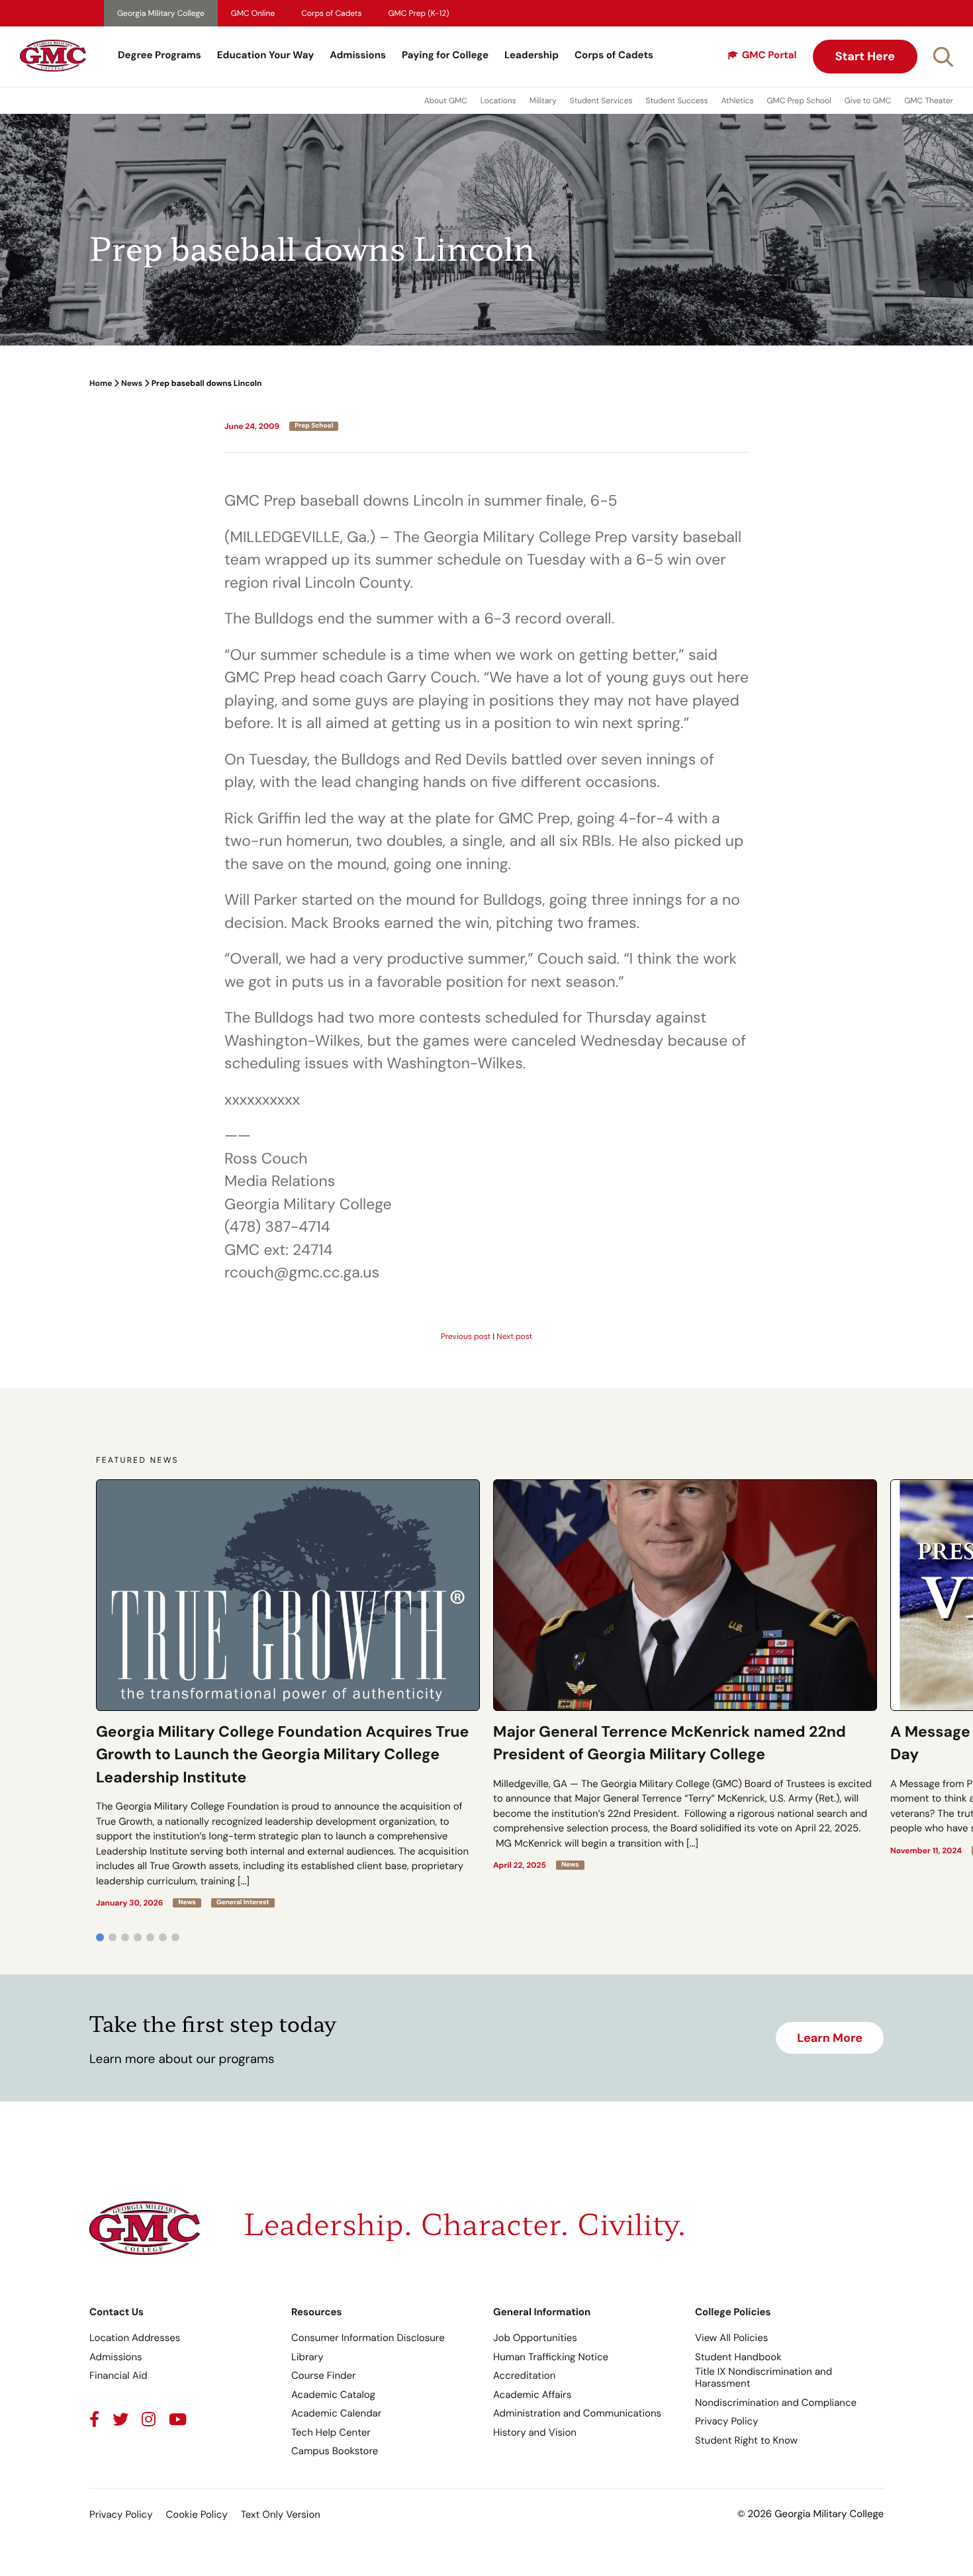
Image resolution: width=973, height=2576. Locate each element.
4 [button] (138, 1937)
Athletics (738, 101)
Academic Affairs (532, 2395)
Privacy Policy (726, 2421)
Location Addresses (135, 2338)
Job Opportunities (535, 2338)
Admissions (358, 55)
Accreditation (524, 2375)
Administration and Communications (577, 2413)
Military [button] (543, 101)
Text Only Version (281, 2514)
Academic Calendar (336, 2413)
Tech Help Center (331, 2432)
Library (307, 2357)
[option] (288, 1694)
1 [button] (100, 1937)
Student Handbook (738, 2357)
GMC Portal (769, 55)
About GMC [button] (446, 101)
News (132, 383)
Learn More (830, 2038)
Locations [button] (498, 101)
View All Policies (731, 2338)
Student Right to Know (746, 2440)
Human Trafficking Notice (551, 2357)
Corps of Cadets (331, 13)
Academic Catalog (333, 2395)
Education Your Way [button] (265, 55)
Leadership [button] (532, 55)
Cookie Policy (196, 2514)
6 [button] (163, 1937)
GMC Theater (929, 101)
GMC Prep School (799, 101)
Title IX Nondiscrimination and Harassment (764, 2377)
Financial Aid (118, 2375)
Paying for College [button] (445, 55)
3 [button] (125, 1937)
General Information (542, 2312)
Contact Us (116, 2312)
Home (101, 383)
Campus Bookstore (335, 2451)
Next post (514, 1336)
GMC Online (253, 13)
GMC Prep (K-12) (419, 13)
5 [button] (150, 1937)
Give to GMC (868, 101)
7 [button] (175, 1937)
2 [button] (113, 1937)
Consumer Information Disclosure (368, 2338)
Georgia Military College (161, 13)
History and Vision (535, 2432)
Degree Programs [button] (160, 55)
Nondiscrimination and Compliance (776, 2403)
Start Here (865, 56)
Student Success (677, 101)
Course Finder (324, 2375)
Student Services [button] (601, 101)
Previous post (466, 1336)
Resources (317, 2312)
